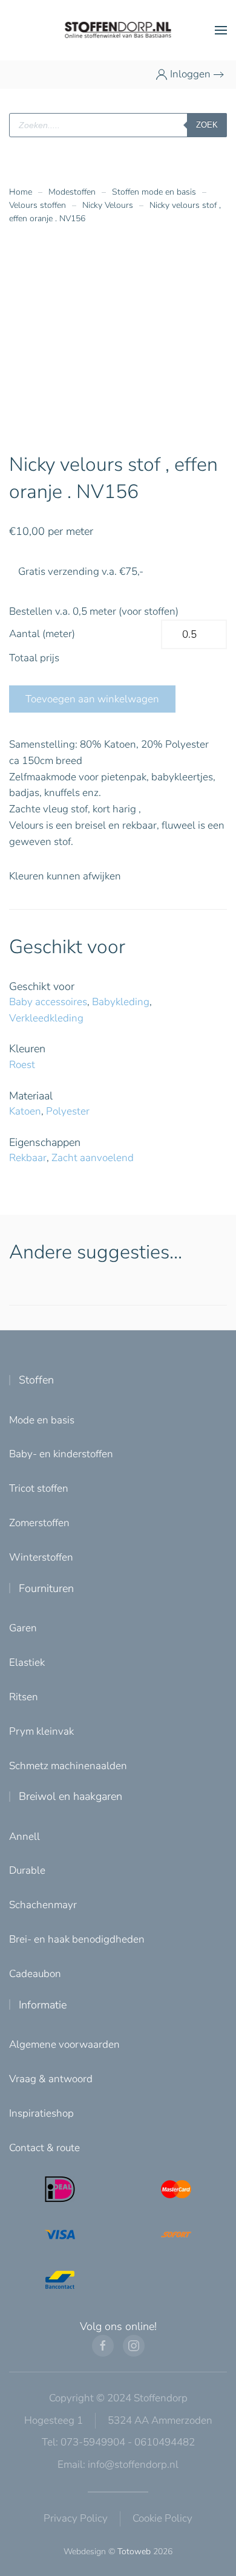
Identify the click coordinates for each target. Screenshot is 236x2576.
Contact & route (44, 2148)
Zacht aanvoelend (93, 1158)
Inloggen (190, 74)
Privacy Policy (76, 2518)
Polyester (68, 1111)
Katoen (25, 1111)
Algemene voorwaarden (64, 2044)
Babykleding (121, 1002)
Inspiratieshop (41, 2113)
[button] (221, 30)
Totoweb (134, 2552)
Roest (22, 1065)
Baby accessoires (48, 1002)
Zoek (207, 125)
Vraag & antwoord (51, 2079)
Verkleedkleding (46, 1018)
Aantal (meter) (42, 634)
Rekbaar (28, 1158)
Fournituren (46, 1588)
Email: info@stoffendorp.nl (118, 2464)
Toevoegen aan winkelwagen (92, 699)
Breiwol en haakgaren (70, 1796)
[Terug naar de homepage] (118, 30)
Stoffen (36, 1380)
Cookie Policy (162, 2518)
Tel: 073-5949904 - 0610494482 (118, 2442)
